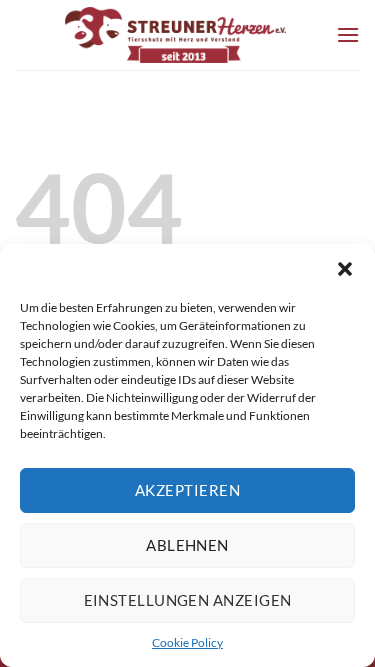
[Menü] (348, 34)
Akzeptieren (187, 490)
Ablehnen (187, 545)
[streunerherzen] (175, 35)
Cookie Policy (187, 642)
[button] (345, 269)
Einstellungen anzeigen (188, 600)
